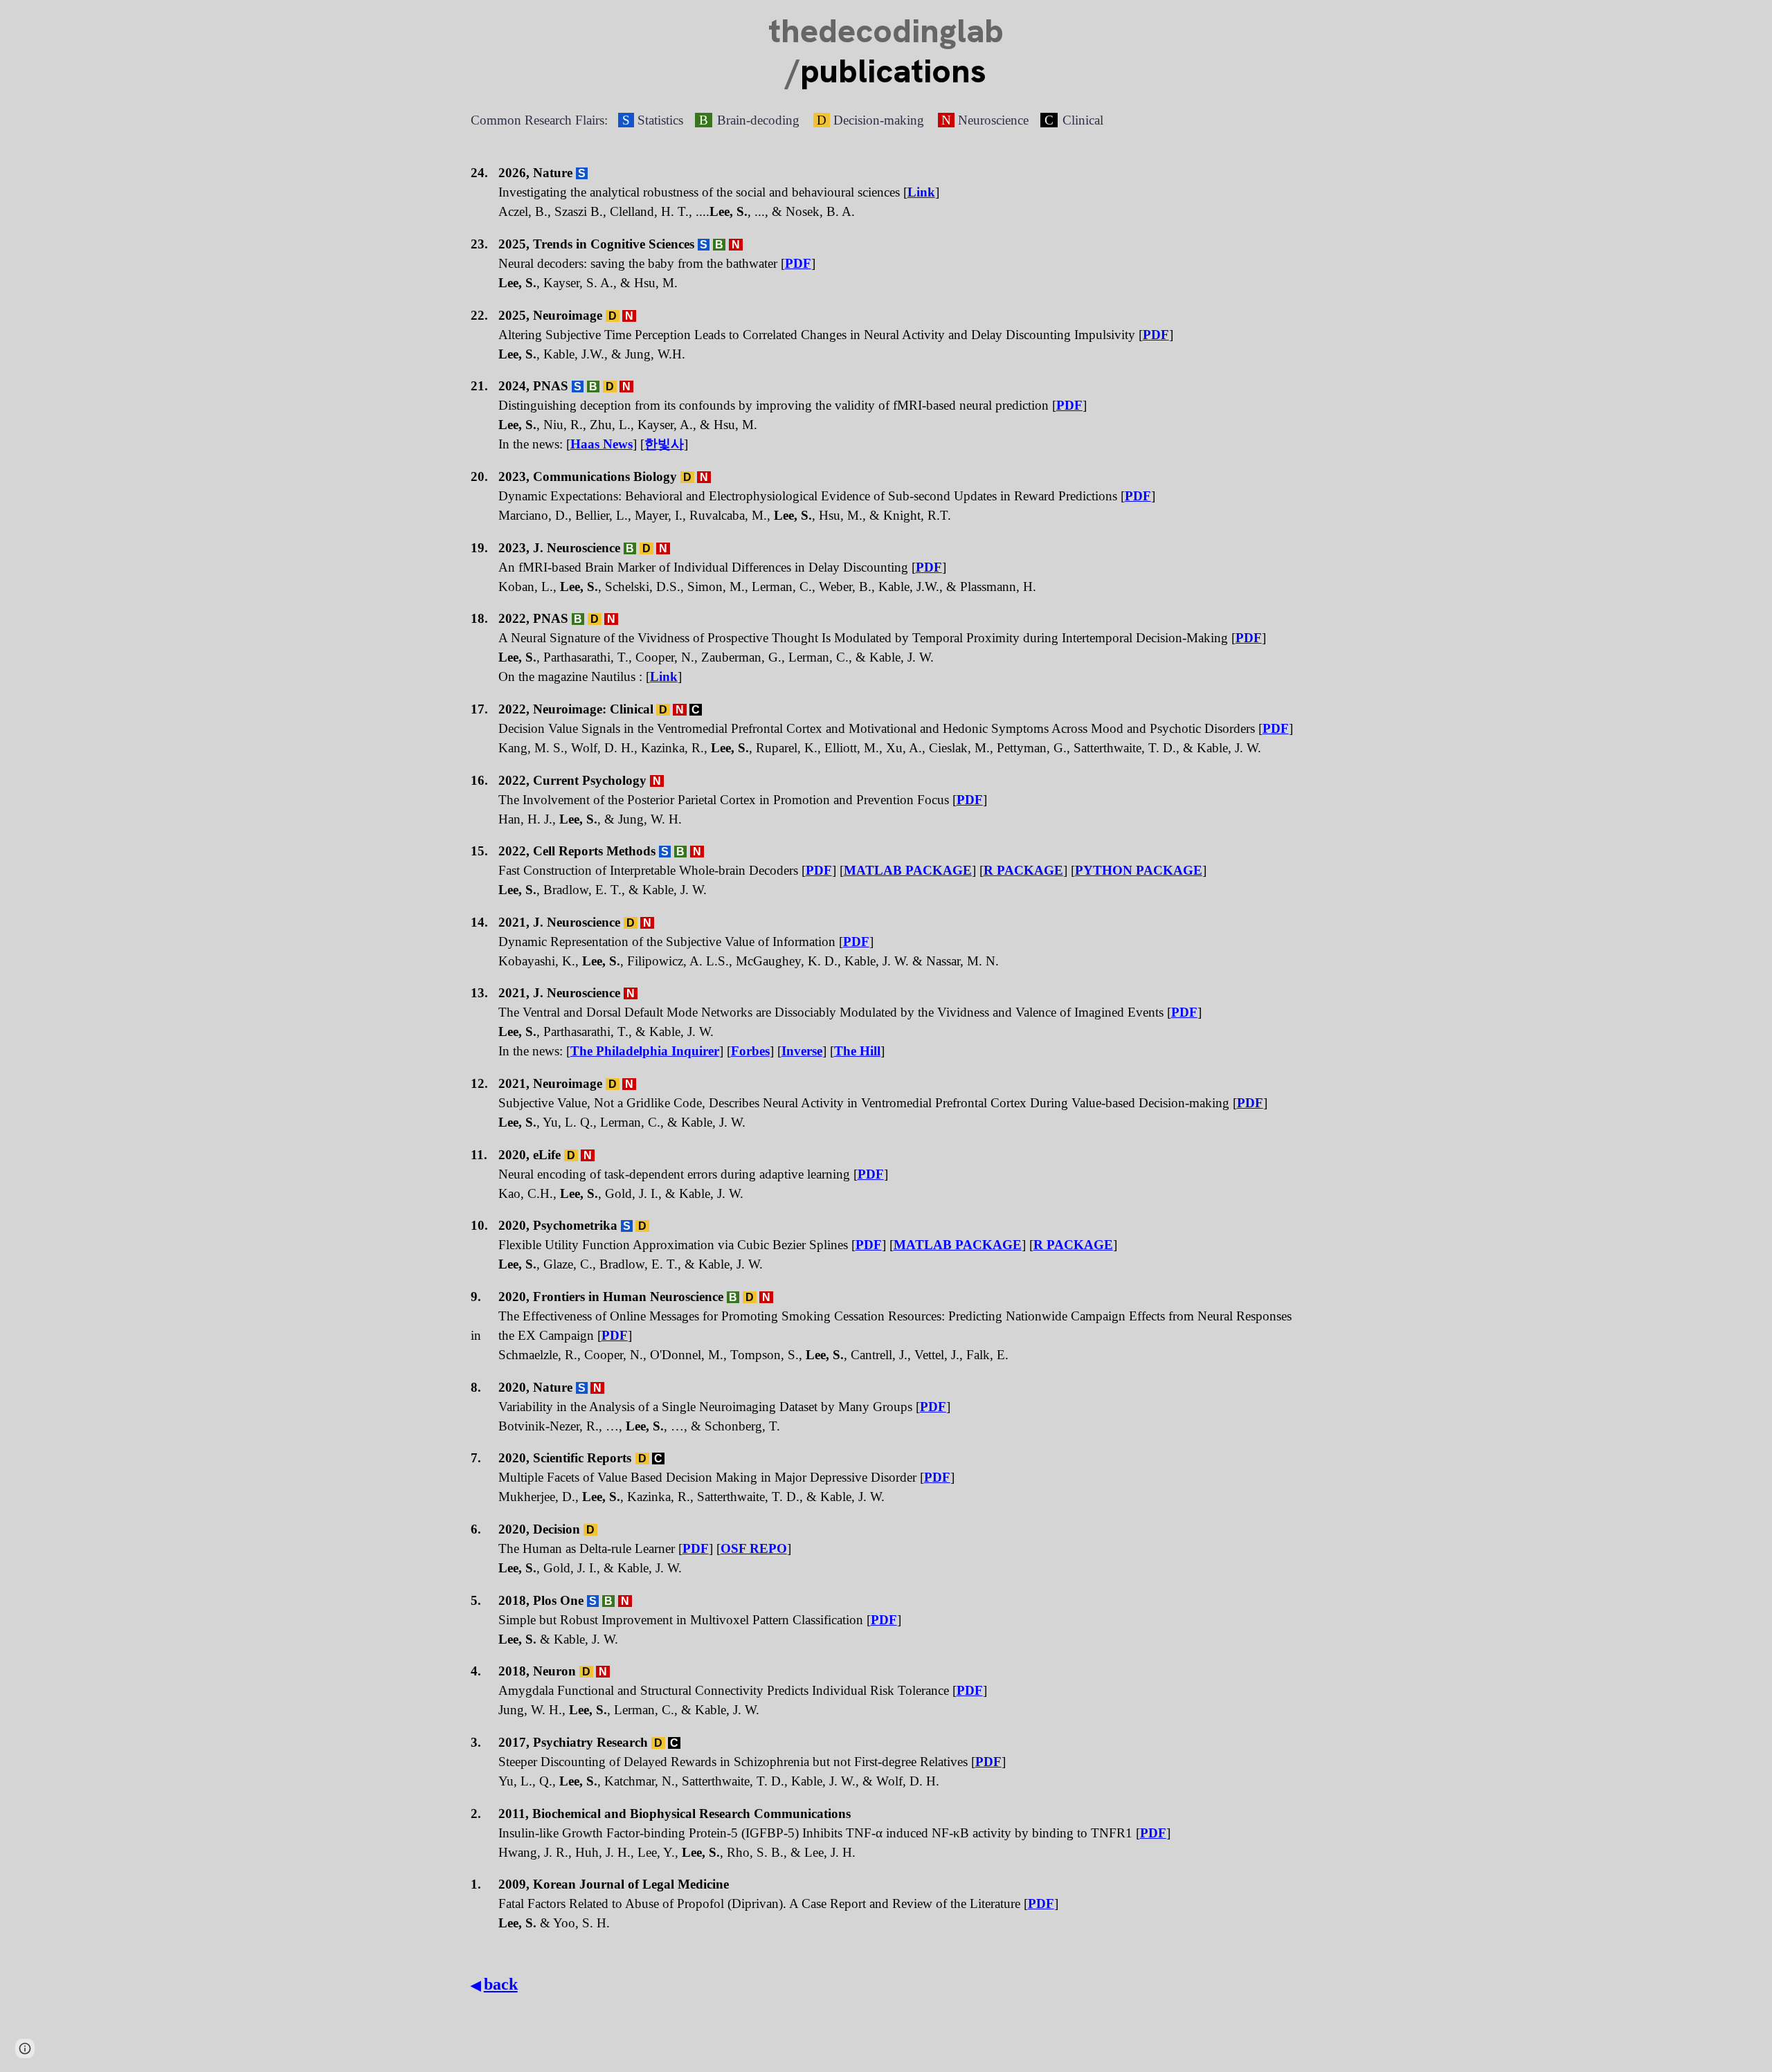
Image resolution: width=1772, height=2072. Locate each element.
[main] (886, 51)
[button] (25, 2048)
